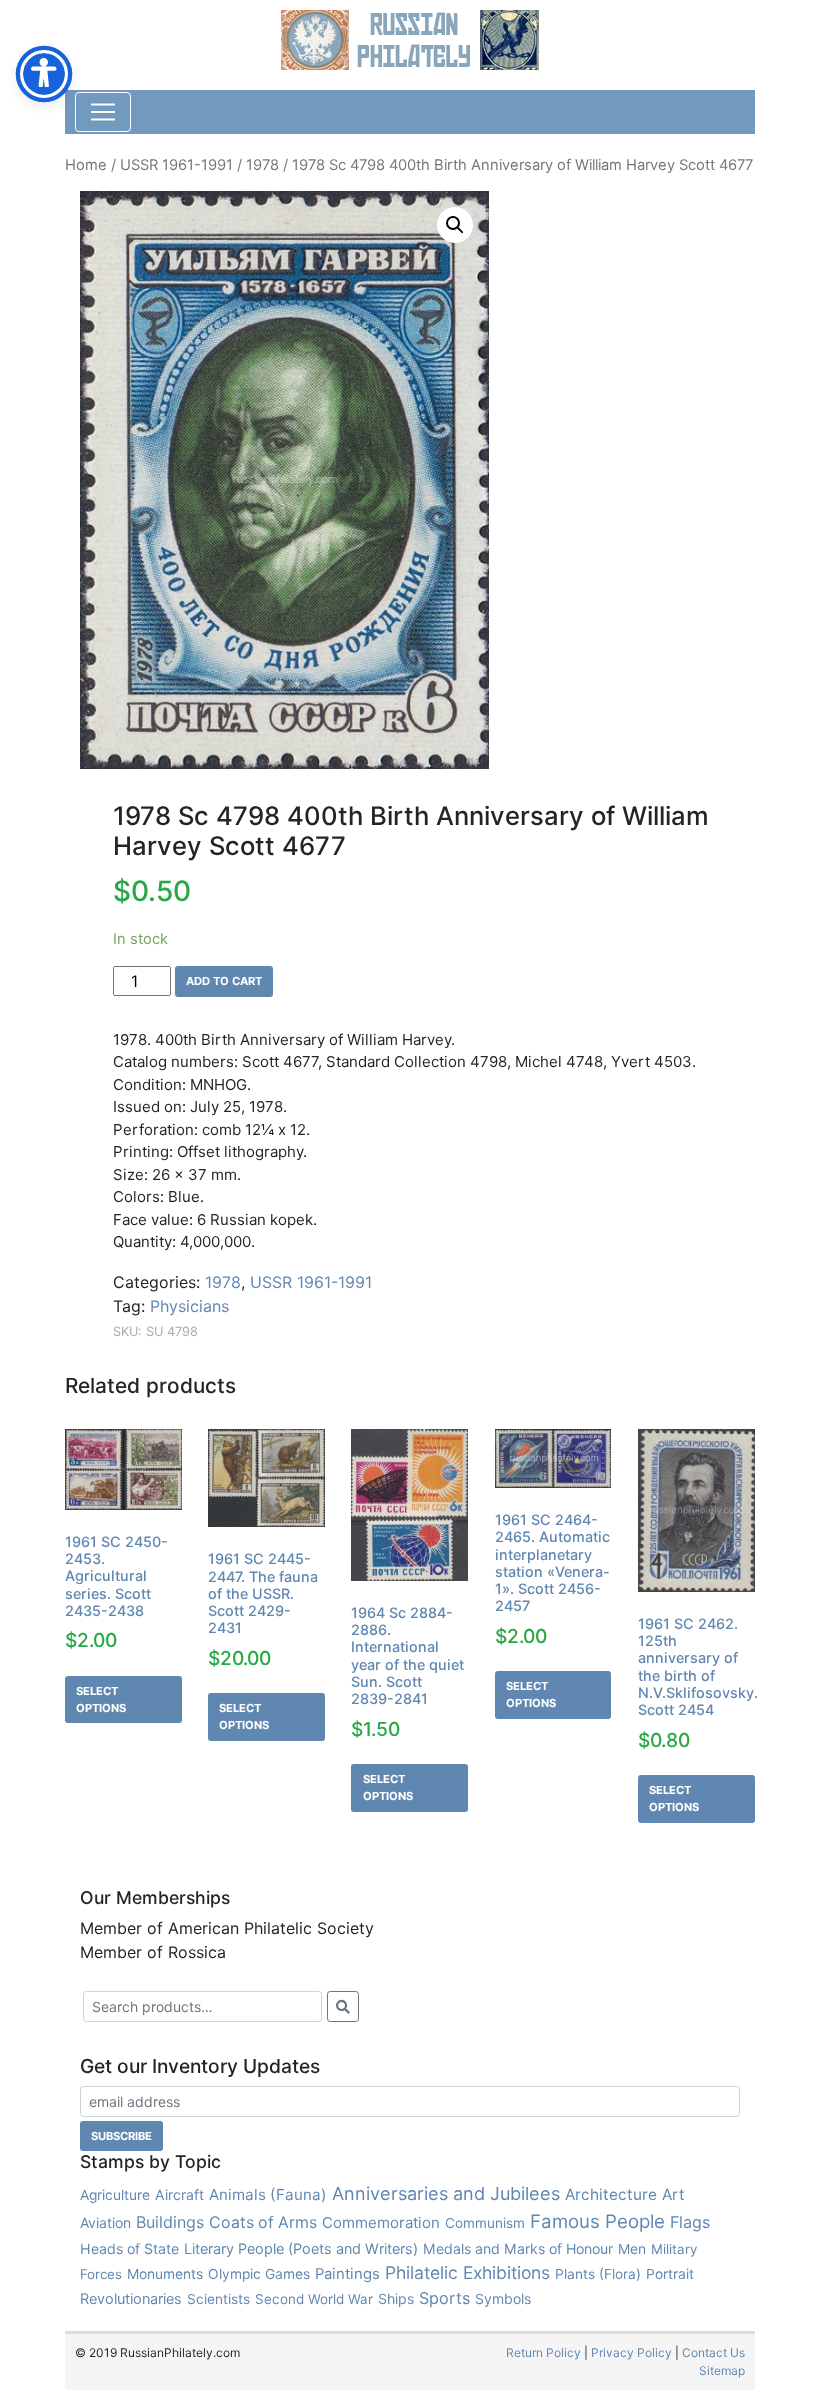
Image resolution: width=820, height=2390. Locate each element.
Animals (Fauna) (268, 2194)
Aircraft (179, 2194)
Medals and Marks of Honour (518, 2248)
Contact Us (713, 2352)
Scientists (218, 2299)
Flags (690, 2222)
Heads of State (129, 2248)
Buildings (170, 2222)
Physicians (189, 1306)
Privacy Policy (631, 2352)
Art (673, 2194)
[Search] (343, 2006)
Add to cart (224, 981)
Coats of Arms (263, 2222)
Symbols (503, 2298)
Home (86, 165)
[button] (455, 225)
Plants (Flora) (598, 2274)
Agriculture (115, 2195)
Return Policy (543, 2352)
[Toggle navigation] (103, 112)
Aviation (105, 2222)
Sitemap (722, 2370)
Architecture (611, 2194)
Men (632, 2248)
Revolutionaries (131, 2299)
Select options (101, 1699)
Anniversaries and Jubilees (446, 2193)
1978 (262, 165)
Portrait (670, 2274)
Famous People (597, 2221)
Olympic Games (259, 2274)
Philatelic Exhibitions (467, 2272)
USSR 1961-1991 (176, 165)
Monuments (165, 2274)
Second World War (314, 2299)
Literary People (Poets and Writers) (301, 2248)
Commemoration (381, 2222)
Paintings (347, 2274)
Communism (485, 2223)
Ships (396, 2298)
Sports (444, 2298)
